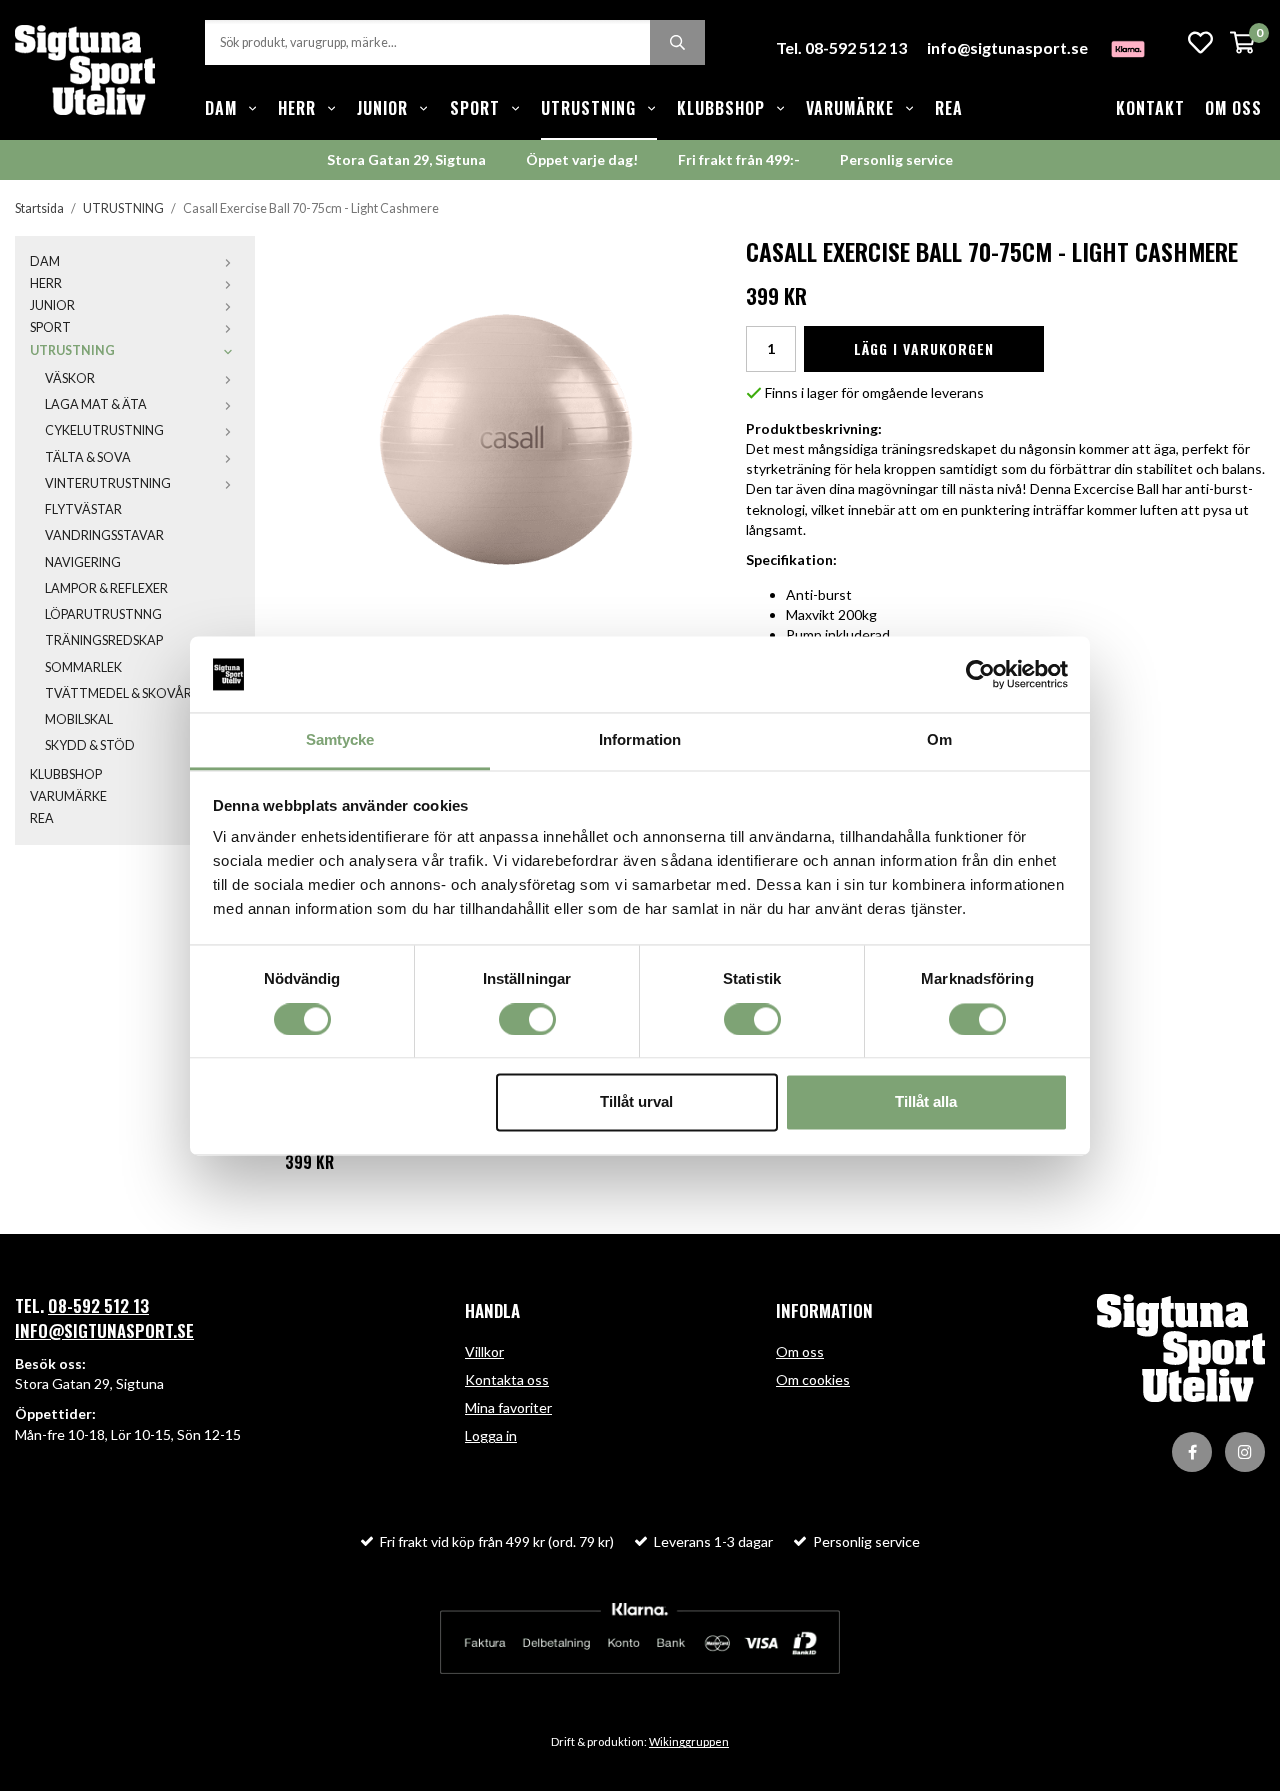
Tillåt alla (926, 1102)
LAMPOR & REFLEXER (106, 588)
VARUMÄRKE (850, 108)
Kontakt (1150, 108)
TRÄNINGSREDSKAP (104, 640)
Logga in (491, 1435)
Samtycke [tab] (340, 740)
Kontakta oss (507, 1379)
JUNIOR (382, 108)
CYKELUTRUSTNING (104, 430)
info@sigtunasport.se (1007, 47)
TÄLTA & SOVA (88, 457)
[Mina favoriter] (1200, 42)
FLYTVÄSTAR (83, 509)
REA (949, 108)
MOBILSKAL (79, 719)
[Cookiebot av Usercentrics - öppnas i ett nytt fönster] (980, 674)
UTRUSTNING (588, 108)
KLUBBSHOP (721, 108)
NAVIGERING (83, 562)
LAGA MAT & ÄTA (96, 404)
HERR (297, 108)
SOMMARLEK (83, 667)
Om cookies (813, 1379)
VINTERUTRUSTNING (108, 483)
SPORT (475, 108)
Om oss (1233, 108)
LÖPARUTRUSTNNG (103, 614)
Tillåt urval (636, 1102)
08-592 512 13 (98, 1305)
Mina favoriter (508, 1407)
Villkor (484, 1351)
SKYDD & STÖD (90, 745)
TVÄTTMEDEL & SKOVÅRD (123, 693)
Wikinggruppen (689, 1741)
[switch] (527, 1019)
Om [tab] (939, 740)
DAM (221, 108)
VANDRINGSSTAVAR (104, 535)
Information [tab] (640, 740)
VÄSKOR (70, 378)
